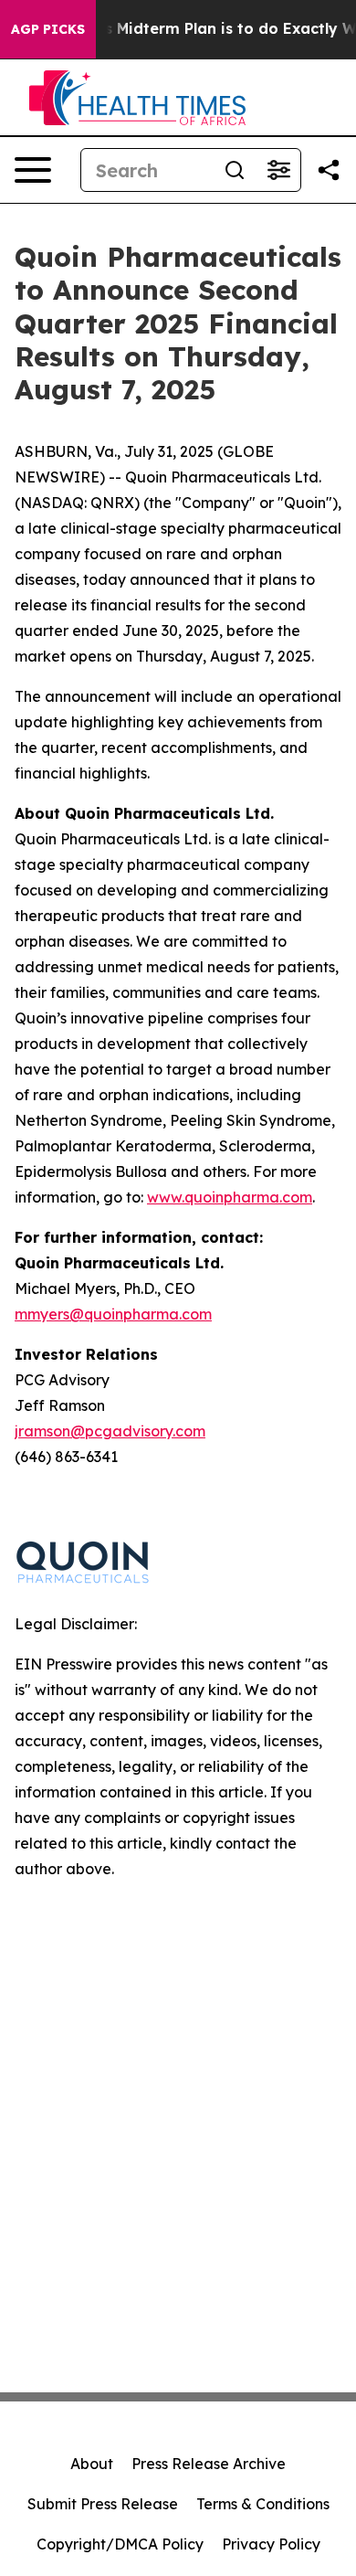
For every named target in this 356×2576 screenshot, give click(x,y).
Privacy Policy (271, 2544)
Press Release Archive (209, 2464)
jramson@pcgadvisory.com (110, 1431)
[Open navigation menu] (33, 170)
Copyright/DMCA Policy (120, 2544)
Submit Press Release (103, 2504)
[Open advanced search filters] (278, 170)
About (92, 2464)
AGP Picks (48, 29)
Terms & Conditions (263, 2504)
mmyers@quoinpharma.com (113, 1314)
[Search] (235, 170)
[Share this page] (329, 170)
